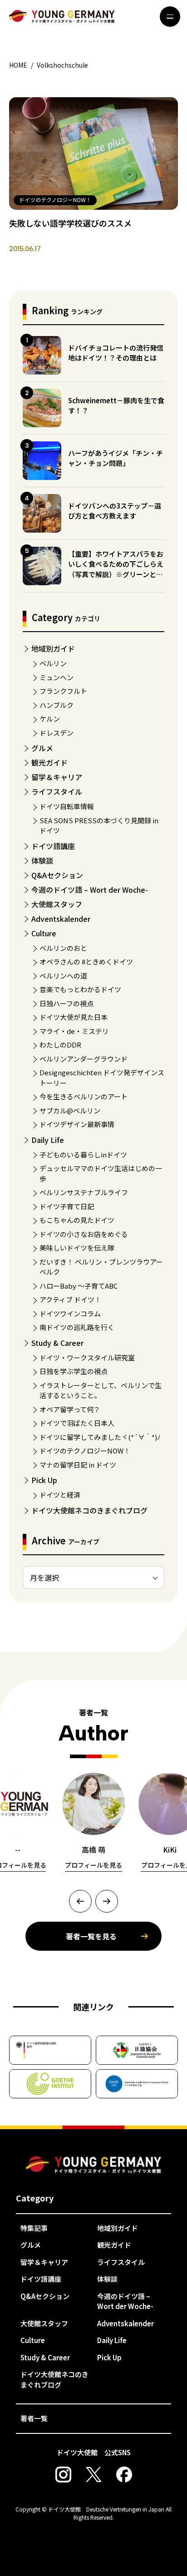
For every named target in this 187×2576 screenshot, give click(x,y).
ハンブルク (57, 705)
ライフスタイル (57, 791)
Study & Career (57, 1343)
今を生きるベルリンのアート (84, 1096)
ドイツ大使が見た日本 (74, 1017)
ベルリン (53, 663)
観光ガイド (49, 762)
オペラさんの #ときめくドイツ (86, 962)
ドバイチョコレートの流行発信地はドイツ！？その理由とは (116, 353)
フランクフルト (63, 691)
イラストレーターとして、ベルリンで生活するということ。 (101, 1390)
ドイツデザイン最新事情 (77, 1124)
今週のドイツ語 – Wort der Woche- (90, 890)
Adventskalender (61, 919)
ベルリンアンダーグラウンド (84, 1059)
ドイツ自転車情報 (67, 806)
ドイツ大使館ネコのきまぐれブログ (89, 1510)
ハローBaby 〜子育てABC (79, 1286)
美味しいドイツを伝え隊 (77, 1248)
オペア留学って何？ (70, 1409)
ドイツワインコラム (70, 1313)
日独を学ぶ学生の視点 (74, 1371)
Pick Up (44, 1480)
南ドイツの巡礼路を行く (77, 1327)
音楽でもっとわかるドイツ (80, 989)
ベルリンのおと (63, 948)
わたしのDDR (60, 1045)
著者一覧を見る (91, 1936)
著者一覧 (34, 2418)
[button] (80, 1901)
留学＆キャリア (57, 777)
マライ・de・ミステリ (74, 1031)
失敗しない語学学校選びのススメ (70, 223)
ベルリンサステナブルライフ (84, 1192)
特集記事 (34, 2228)
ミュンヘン (57, 677)
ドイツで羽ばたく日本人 (77, 1423)
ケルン (50, 719)
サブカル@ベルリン (70, 1110)
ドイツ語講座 (53, 846)
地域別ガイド (53, 648)
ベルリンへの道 (63, 976)
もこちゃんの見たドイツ (77, 1220)
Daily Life (48, 1140)
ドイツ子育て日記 (67, 1206)
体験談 (42, 860)
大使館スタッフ (57, 904)
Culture (44, 933)
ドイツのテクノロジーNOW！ (85, 1451)
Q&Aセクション (57, 875)
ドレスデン (57, 733)
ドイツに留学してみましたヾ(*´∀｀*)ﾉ (100, 1437)
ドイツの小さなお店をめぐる (84, 1234)
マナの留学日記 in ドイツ (78, 1465)
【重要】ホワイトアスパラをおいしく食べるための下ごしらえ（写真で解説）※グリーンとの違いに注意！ (116, 569)
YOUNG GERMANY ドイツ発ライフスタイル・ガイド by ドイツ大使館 (93, 2165)
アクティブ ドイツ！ (70, 1299)
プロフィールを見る (93, 1865)
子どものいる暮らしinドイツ (83, 1155)
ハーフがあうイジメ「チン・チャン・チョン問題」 (116, 458)
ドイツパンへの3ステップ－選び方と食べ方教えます (115, 511)
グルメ (42, 748)
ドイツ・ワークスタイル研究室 (87, 1357)
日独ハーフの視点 (66, 1003)
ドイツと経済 (60, 1495)
